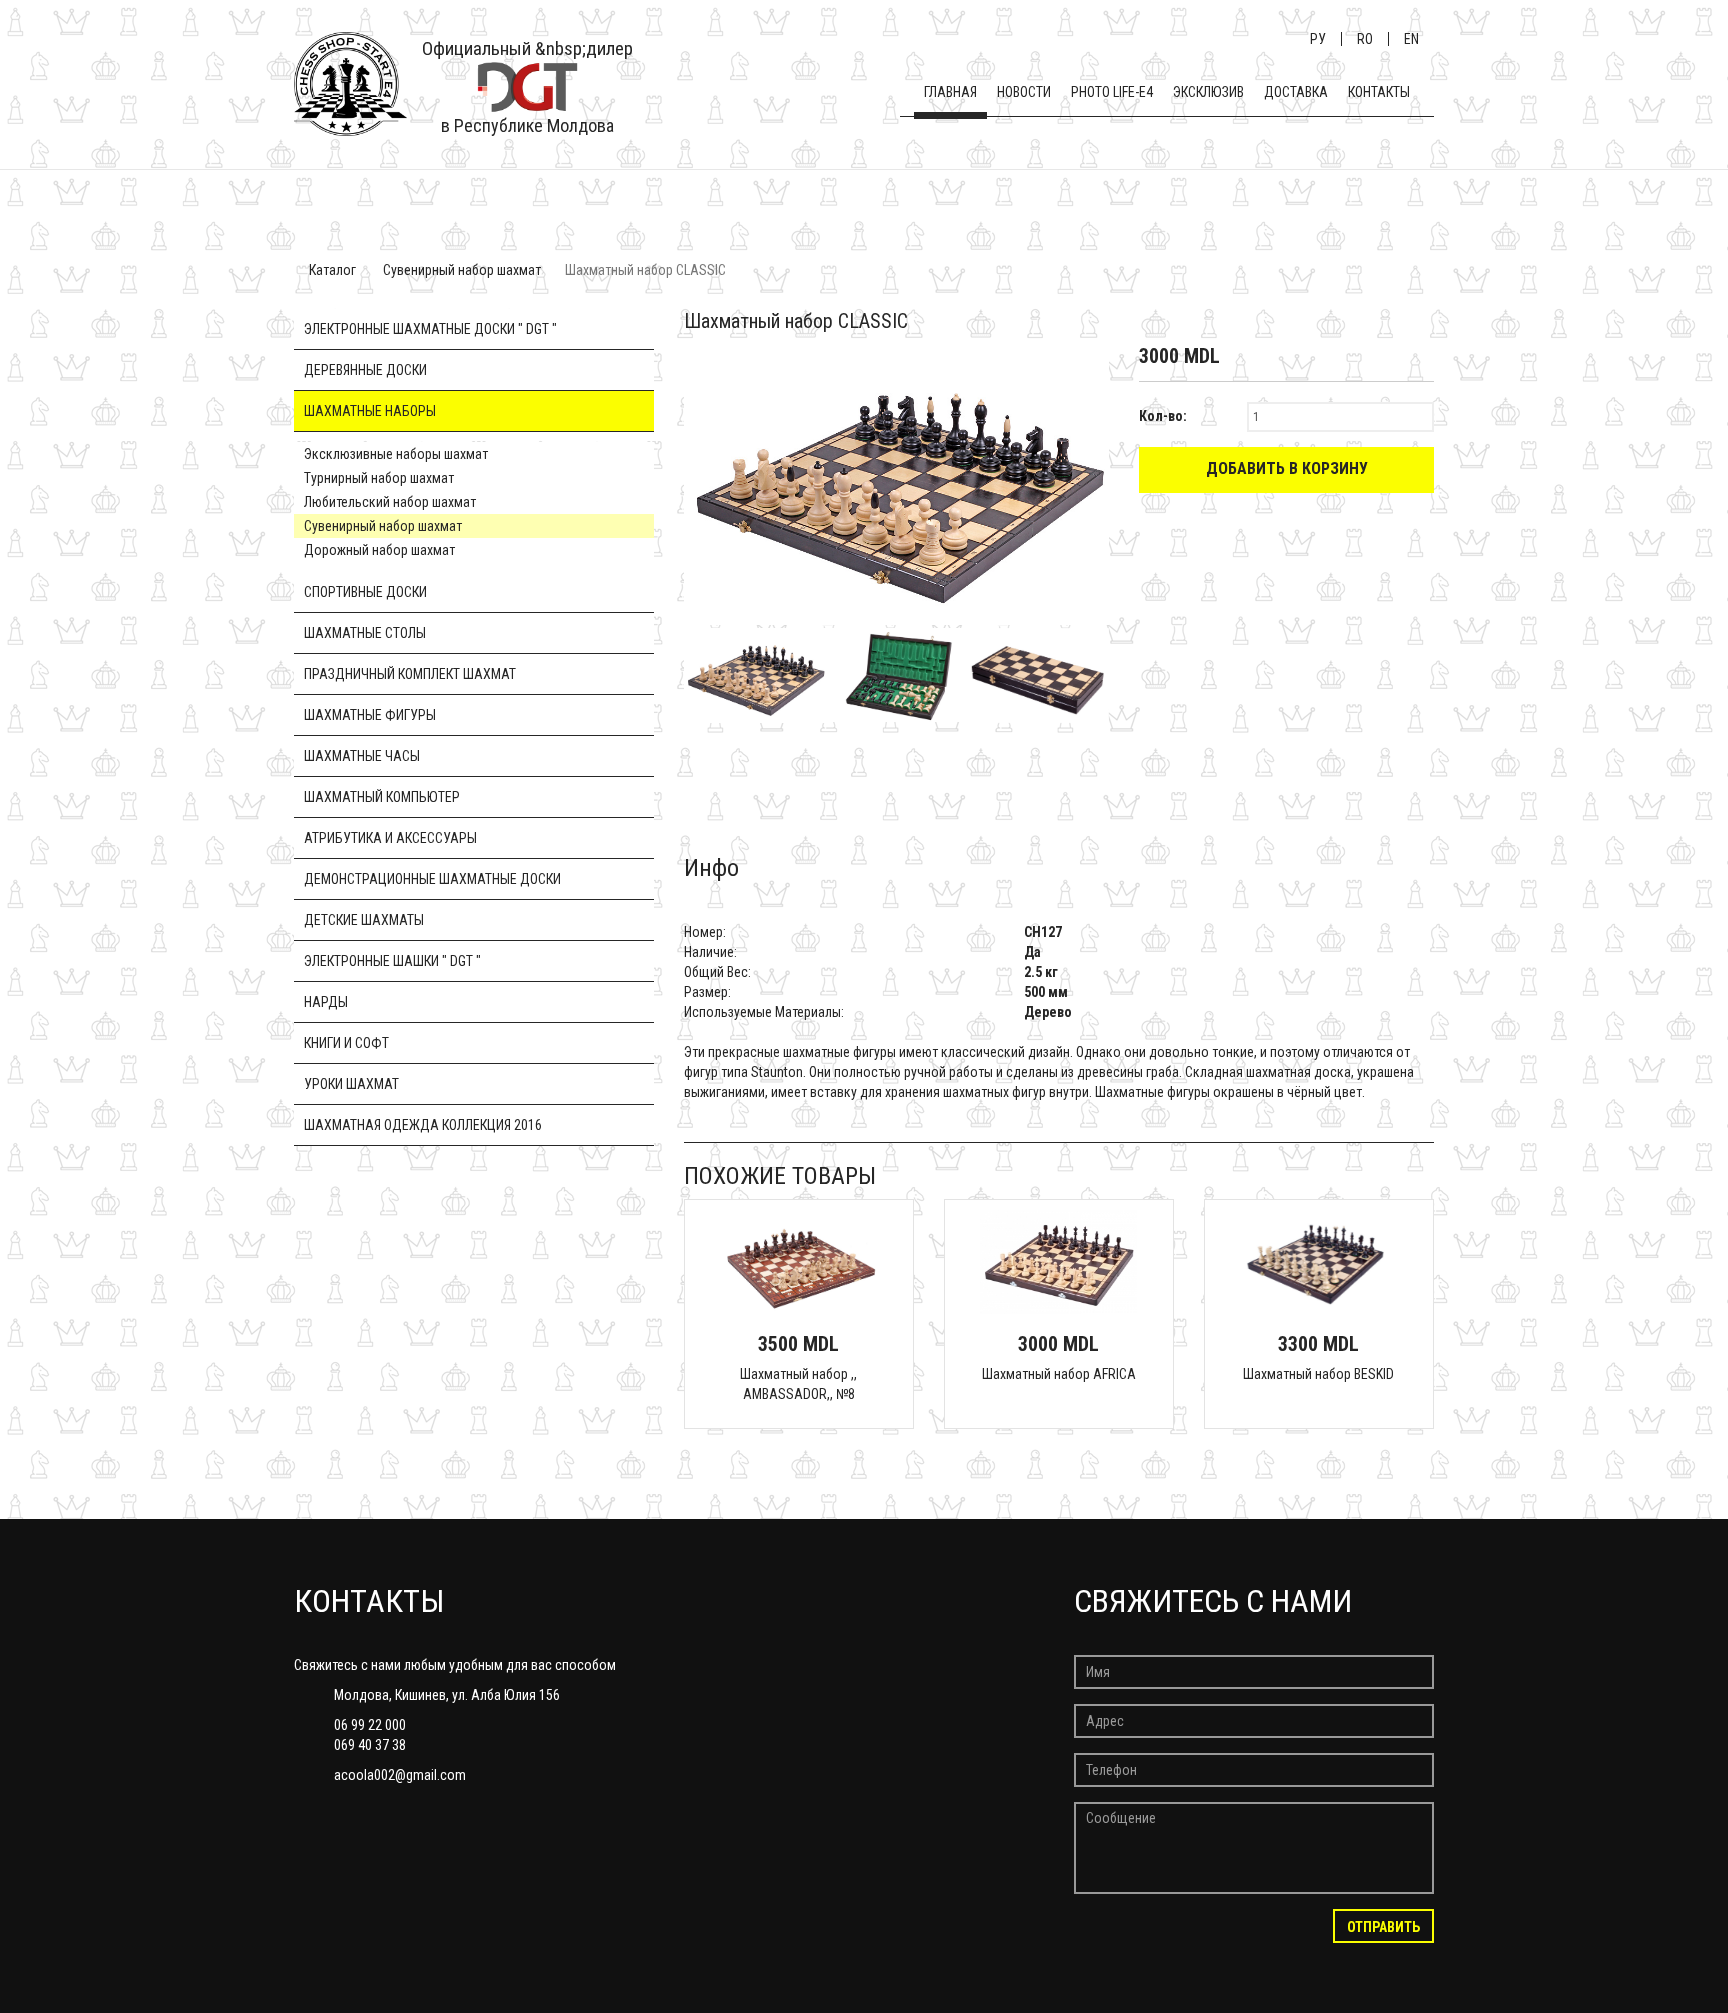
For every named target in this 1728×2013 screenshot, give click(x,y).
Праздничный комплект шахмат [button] (410, 674)
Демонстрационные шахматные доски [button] (432, 879)
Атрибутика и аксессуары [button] (390, 838)
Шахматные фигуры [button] (370, 715)
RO (1365, 39)
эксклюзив (1208, 92)
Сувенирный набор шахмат (462, 270)
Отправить (1383, 1927)
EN (1411, 39)
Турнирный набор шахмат (379, 478)
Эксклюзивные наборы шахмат (396, 454)
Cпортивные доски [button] (365, 592)
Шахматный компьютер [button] (382, 797)
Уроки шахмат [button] (351, 1084)
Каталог (332, 270)
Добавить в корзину (1287, 468)
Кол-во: (1163, 416)
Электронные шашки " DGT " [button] (392, 961)
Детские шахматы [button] (364, 920)
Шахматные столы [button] (365, 633)
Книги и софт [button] (346, 1043)
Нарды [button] (326, 1002)
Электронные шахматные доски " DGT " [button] (430, 329)
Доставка (1296, 92)
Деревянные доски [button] (365, 370)
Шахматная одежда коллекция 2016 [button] (423, 1125)
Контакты (1379, 92)
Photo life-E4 (1112, 92)
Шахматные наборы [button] (370, 411)
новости (1024, 92)
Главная (950, 92)
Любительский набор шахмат (390, 502)
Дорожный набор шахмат (379, 550)
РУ (1318, 39)
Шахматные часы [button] (362, 756)
